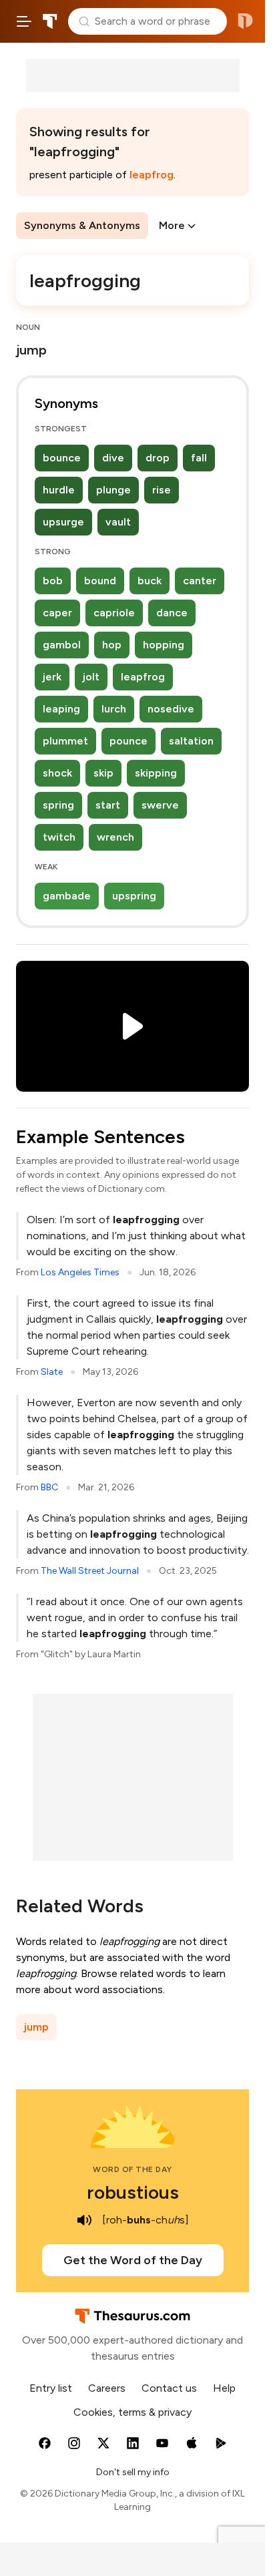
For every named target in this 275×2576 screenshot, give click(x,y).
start (108, 805)
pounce (128, 741)
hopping (164, 645)
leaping (61, 709)
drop (158, 458)
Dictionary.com (245, 21)
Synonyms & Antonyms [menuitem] (82, 225)
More (172, 225)
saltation (191, 741)
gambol (62, 645)
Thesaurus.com (50, 21)
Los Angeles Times (80, 1272)
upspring (134, 896)
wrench (115, 837)
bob (53, 581)
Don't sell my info (133, 2472)
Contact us (169, 2388)
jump (36, 2027)
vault (118, 522)
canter (200, 581)
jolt (91, 677)
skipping (156, 773)
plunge (113, 490)
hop (112, 645)
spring (58, 805)
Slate (52, 1372)
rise (162, 490)
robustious (133, 2192)
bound (100, 581)
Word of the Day (132, 2169)
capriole (114, 613)
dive (113, 458)
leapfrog (152, 175)
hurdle (59, 490)
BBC (49, 1487)
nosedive (171, 709)
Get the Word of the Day (133, 2260)
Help (224, 2388)
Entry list (51, 2388)
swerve (160, 805)
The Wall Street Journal (90, 1571)
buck (150, 581)
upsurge (63, 522)
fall (199, 458)
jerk (52, 677)
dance (172, 613)
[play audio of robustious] (85, 2220)
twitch (59, 837)
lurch (114, 709)
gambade (67, 896)
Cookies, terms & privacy (132, 2412)
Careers (107, 2388)
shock (57, 773)
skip (103, 773)
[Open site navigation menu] (24, 21)
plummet (65, 741)
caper (57, 613)
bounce (62, 458)
